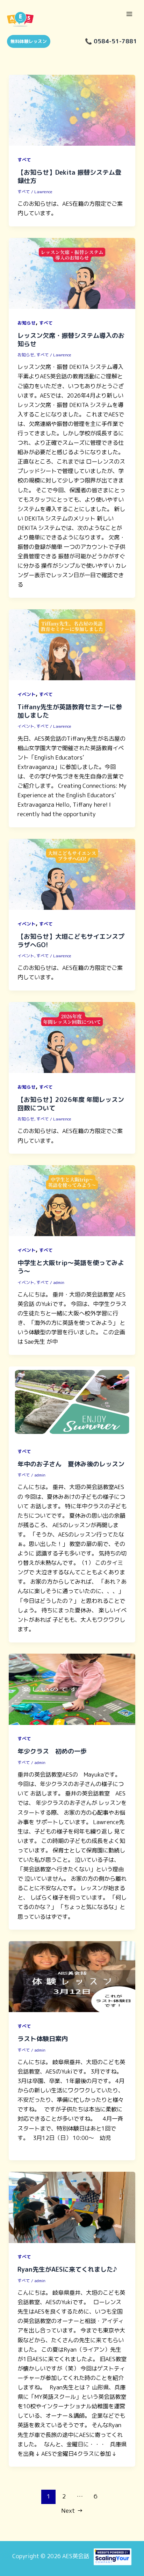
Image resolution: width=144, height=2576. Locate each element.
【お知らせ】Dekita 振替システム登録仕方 (69, 176)
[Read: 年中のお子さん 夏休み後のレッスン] (72, 1401)
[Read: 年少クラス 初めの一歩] (72, 1689)
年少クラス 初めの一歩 (52, 1751)
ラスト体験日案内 (43, 2039)
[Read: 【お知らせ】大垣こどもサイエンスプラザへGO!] (72, 874)
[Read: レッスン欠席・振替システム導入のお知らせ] (72, 273)
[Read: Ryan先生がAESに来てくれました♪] (72, 2207)
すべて (24, 160)
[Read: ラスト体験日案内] (72, 1976)
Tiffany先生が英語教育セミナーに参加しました (70, 711)
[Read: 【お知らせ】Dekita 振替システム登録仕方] (72, 110)
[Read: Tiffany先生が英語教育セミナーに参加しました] (72, 644)
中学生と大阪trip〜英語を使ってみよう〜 (71, 1267)
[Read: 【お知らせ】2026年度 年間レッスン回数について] (72, 1037)
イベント (27, 694)
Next (72, 2510)
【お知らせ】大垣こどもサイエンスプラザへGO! (71, 941)
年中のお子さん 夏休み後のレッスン (71, 1464)
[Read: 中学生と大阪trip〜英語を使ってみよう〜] (72, 1200)
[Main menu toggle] (129, 14)
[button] (26, 41)
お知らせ (27, 323)
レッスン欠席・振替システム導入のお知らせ (71, 340)
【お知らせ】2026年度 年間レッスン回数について (71, 1104)
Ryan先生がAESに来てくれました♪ (67, 2269)
